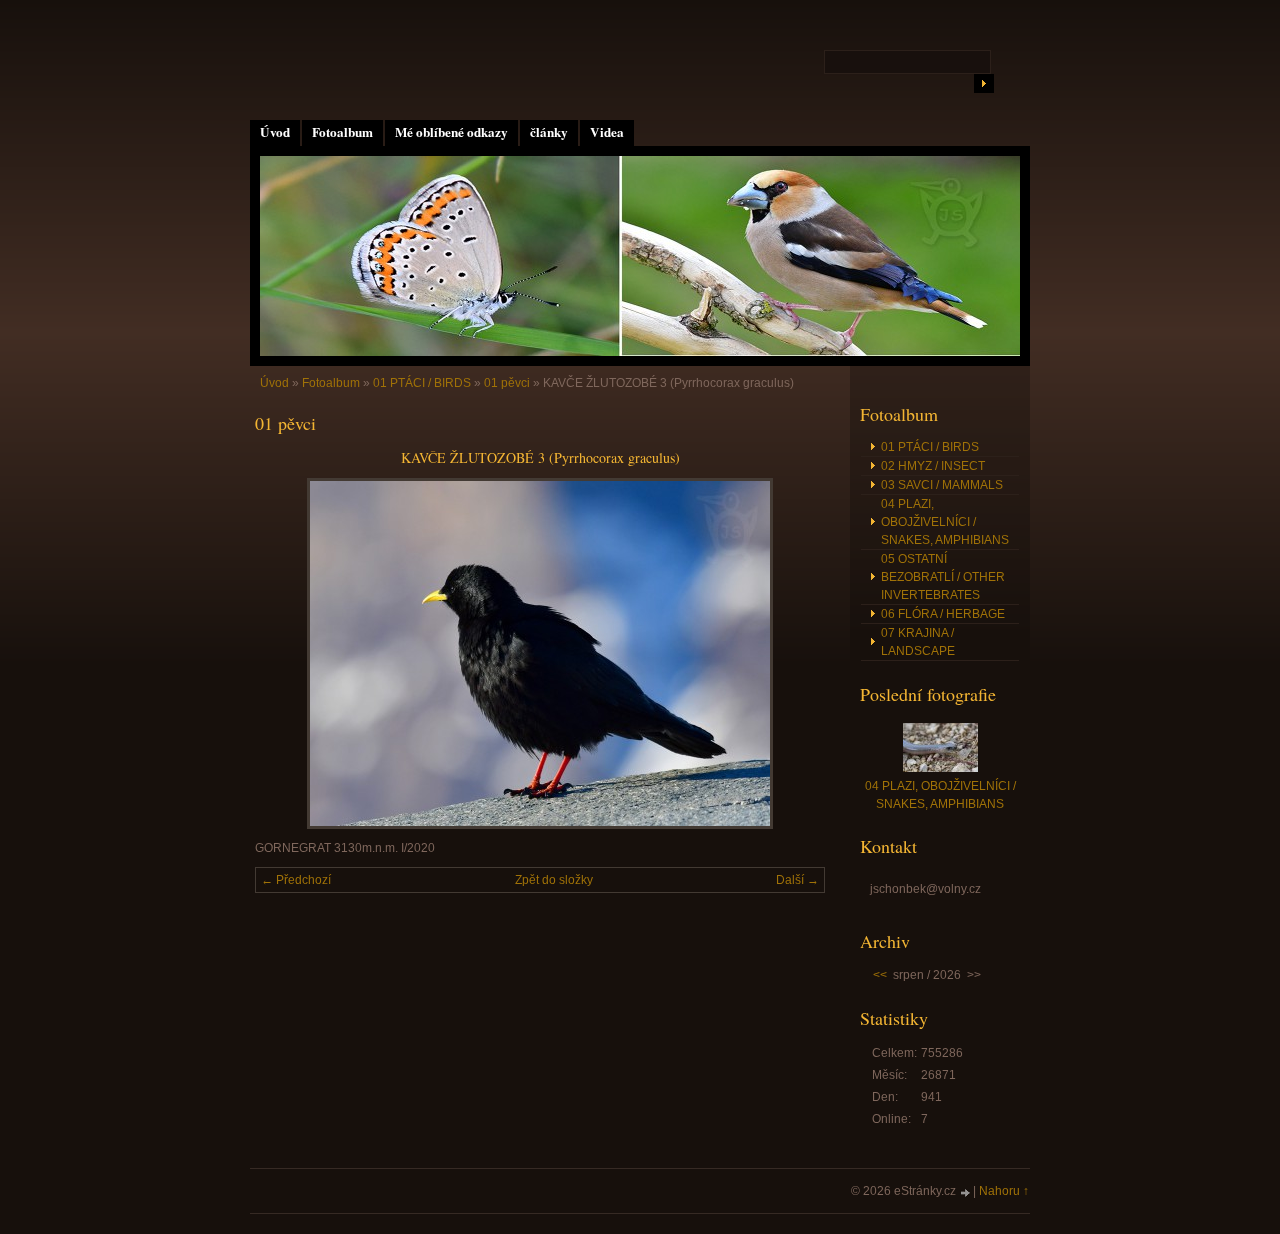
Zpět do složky (554, 880)
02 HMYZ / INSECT (933, 466)
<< (880, 975)
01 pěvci (507, 383)
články (549, 132)
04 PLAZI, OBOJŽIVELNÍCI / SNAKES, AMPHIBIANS (945, 522)
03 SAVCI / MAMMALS (942, 485)
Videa (607, 132)
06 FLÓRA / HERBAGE (943, 614)
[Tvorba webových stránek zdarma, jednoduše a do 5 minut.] (966, 1192)
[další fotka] (792, 653)
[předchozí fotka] (287, 653)
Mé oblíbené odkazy (451, 132)
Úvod (275, 132)
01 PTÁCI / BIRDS (422, 383)
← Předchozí (296, 880)
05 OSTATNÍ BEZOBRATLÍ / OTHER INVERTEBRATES (943, 577)
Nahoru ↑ (1004, 1191)
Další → (797, 880)
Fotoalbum (342, 132)
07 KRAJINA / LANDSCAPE (918, 642)
